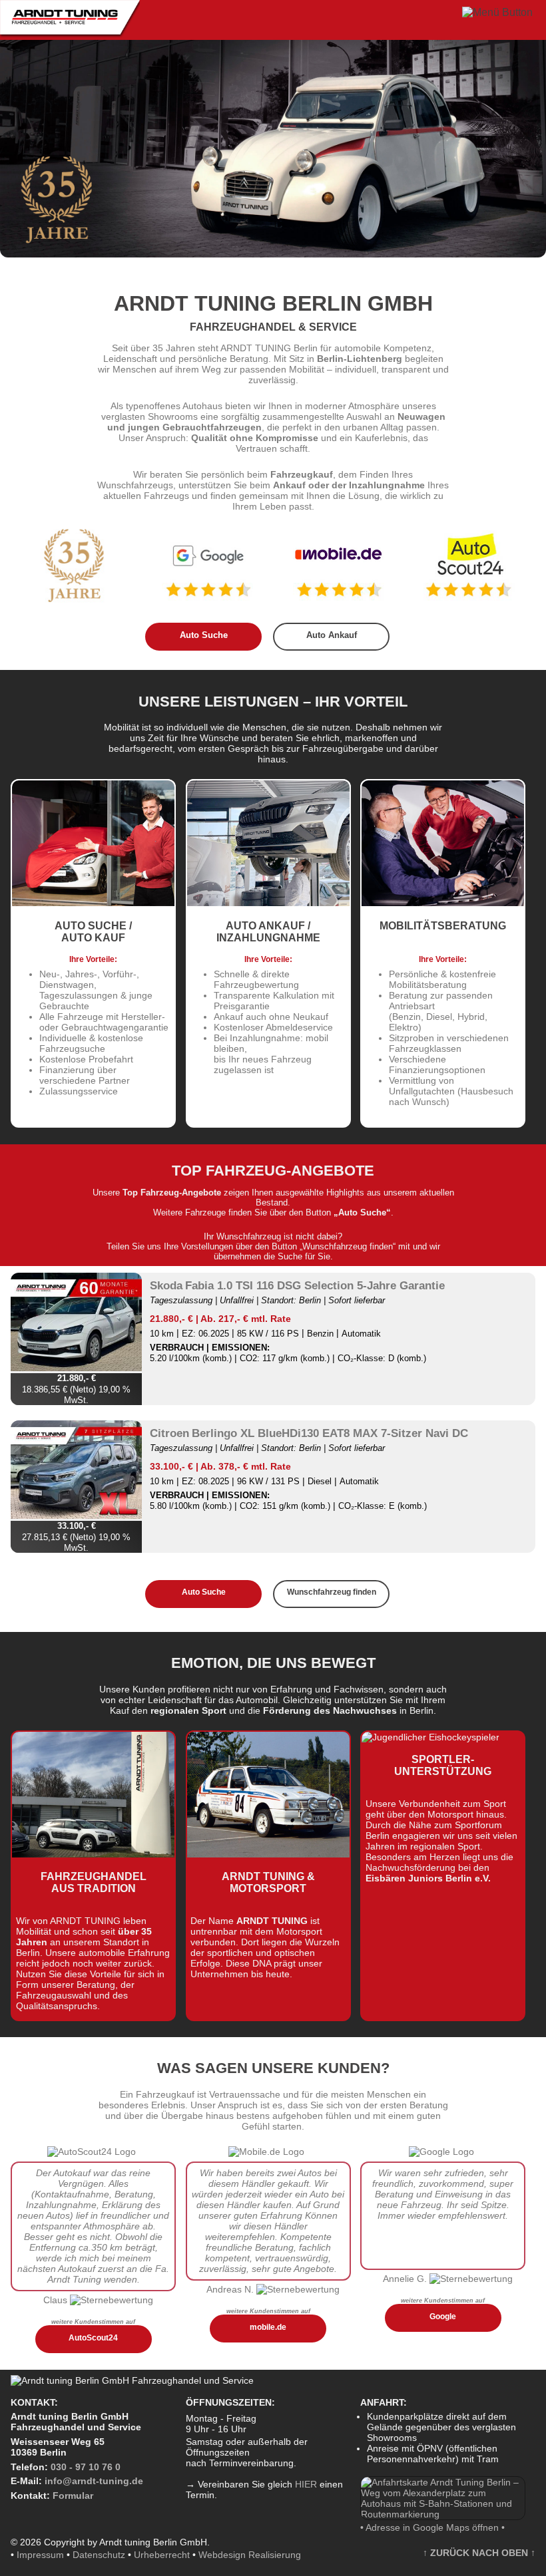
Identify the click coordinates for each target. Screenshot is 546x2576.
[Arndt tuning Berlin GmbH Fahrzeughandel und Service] (70, 35)
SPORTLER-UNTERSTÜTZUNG (443, 1765)
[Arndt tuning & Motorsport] (268, 1855)
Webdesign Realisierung (250, 2555)
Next (526, 148)
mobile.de (268, 2327)
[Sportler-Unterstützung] (430, 1737)
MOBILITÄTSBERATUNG (443, 926)
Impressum (40, 2555)
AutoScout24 (93, 2337)
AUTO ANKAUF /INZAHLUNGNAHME (268, 932)
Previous (20, 148)
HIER (306, 2484)
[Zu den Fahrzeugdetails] (76, 1323)
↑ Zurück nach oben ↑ (479, 2553)
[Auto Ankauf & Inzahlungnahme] (268, 904)
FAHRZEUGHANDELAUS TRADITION (94, 1882)
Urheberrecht (162, 2555)
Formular (73, 2495)
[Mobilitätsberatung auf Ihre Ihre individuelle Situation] (443, 904)
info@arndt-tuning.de (94, 2481)
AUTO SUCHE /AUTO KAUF (93, 932)
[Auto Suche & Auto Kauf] (93, 904)
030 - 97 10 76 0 (86, 2467)
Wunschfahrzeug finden (332, 1592)
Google (443, 2316)
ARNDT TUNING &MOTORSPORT (268, 1882)
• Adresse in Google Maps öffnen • (432, 2527)
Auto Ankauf (332, 635)
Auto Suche (204, 635)
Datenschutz (99, 2555)
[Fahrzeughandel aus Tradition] (93, 1855)
